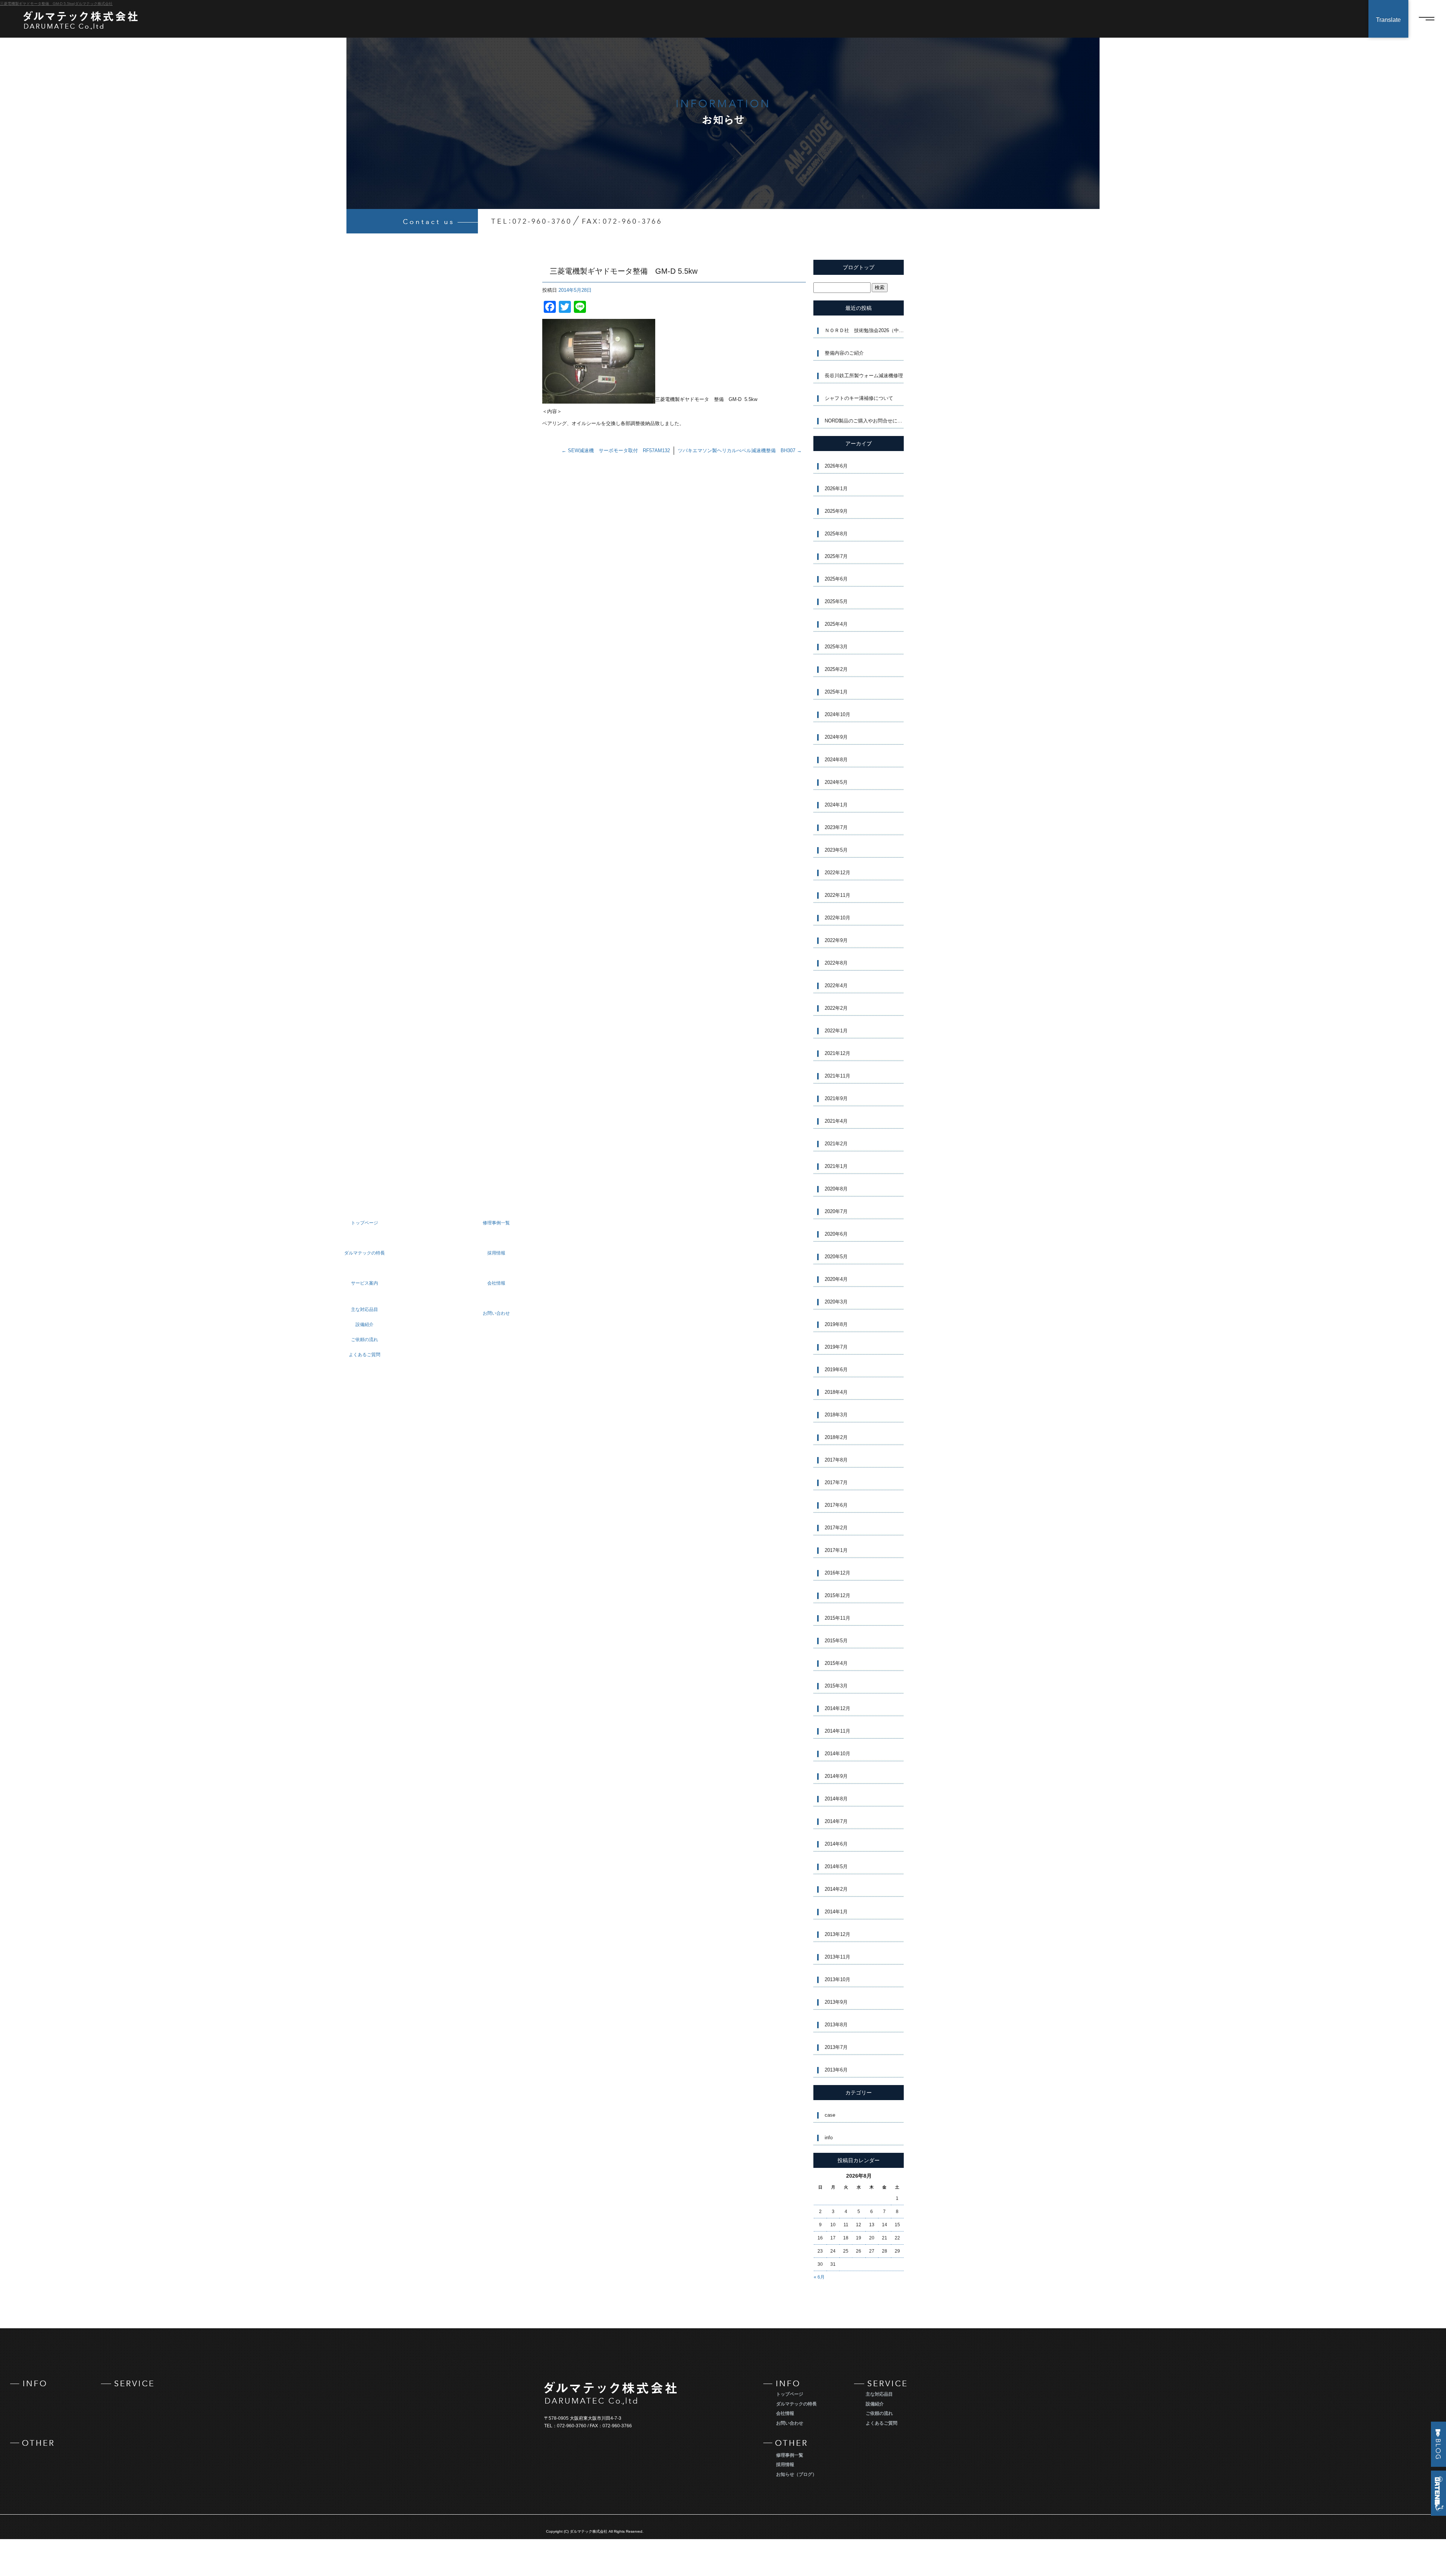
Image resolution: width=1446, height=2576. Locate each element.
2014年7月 (836, 1821)
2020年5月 (836, 1257)
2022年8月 (836, 963)
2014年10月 (837, 1754)
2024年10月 (837, 714)
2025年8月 (836, 534)
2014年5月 (836, 1866)
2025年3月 (836, 647)
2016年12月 (837, 1573)
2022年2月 (836, 1008)
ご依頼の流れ (879, 2413)
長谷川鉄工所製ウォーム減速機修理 (864, 376)
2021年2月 (836, 1144)
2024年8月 (836, 760)
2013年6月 (836, 2070)
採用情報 (785, 2465)
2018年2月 (836, 1437)
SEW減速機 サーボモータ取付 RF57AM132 (616, 450)
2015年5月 (836, 1641)
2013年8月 (836, 2025)
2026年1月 (836, 489)
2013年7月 (836, 2047)
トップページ (790, 2394)
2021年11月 (837, 1076)
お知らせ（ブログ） (796, 2474)
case (830, 2115)
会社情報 (785, 2413)
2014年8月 (836, 1799)
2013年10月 (837, 1979)
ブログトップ (859, 267)
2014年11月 (837, 1731)
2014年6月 (836, 1844)
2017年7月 (836, 1482)
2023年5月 (836, 850)
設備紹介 (875, 2404)
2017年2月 (836, 1528)
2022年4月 (836, 985)
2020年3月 (836, 1302)
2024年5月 (836, 782)
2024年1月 (836, 805)
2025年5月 (836, 601)
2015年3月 (836, 1686)
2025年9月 (836, 511)
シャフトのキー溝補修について (859, 398)
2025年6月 (836, 579)
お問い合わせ (790, 2423)
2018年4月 (836, 1392)
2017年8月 (836, 1460)
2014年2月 (836, 1889)
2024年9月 (836, 737)
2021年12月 (837, 1053)
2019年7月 (836, 1347)
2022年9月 (836, 940)
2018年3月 (836, 1415)
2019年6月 (836, 1370)
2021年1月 (836, 1166)
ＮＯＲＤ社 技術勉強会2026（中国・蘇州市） (864, 330)
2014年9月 (836, 1776)
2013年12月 (837, 1934)
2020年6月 (836, 1234)
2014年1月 (836, 1912)
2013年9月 (836, 2002)
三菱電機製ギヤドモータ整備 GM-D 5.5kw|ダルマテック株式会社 (56, 4)
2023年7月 (836, 827)
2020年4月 (836, 1279)
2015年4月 (836, 1663)
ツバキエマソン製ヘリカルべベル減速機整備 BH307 (740, 450)
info (829, 2138)
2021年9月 (836, 1098)
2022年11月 (837, 895)
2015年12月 (837, 1595)
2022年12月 (837, 873)
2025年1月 (836, 692)
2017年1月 (836, 1550)
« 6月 (819, 2277)
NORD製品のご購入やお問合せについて (864, 421)
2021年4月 (836, 1121)
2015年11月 (837, 1618)
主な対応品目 (879, 2394)
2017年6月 (836, 1505)
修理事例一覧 (790, 2455)
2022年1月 (836, 1031)
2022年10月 (837, 918)
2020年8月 (836, 1189)
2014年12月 (837, 1708)
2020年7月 (836, 1211)
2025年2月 (836, 669)
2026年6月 (836, 466)
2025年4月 (836, 624)
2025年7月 (836, 556)
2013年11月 (837, 1957)
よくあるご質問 (882, 2423)
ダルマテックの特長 (796, 2404)
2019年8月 (836, 1324)
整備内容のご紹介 (844, 353)
